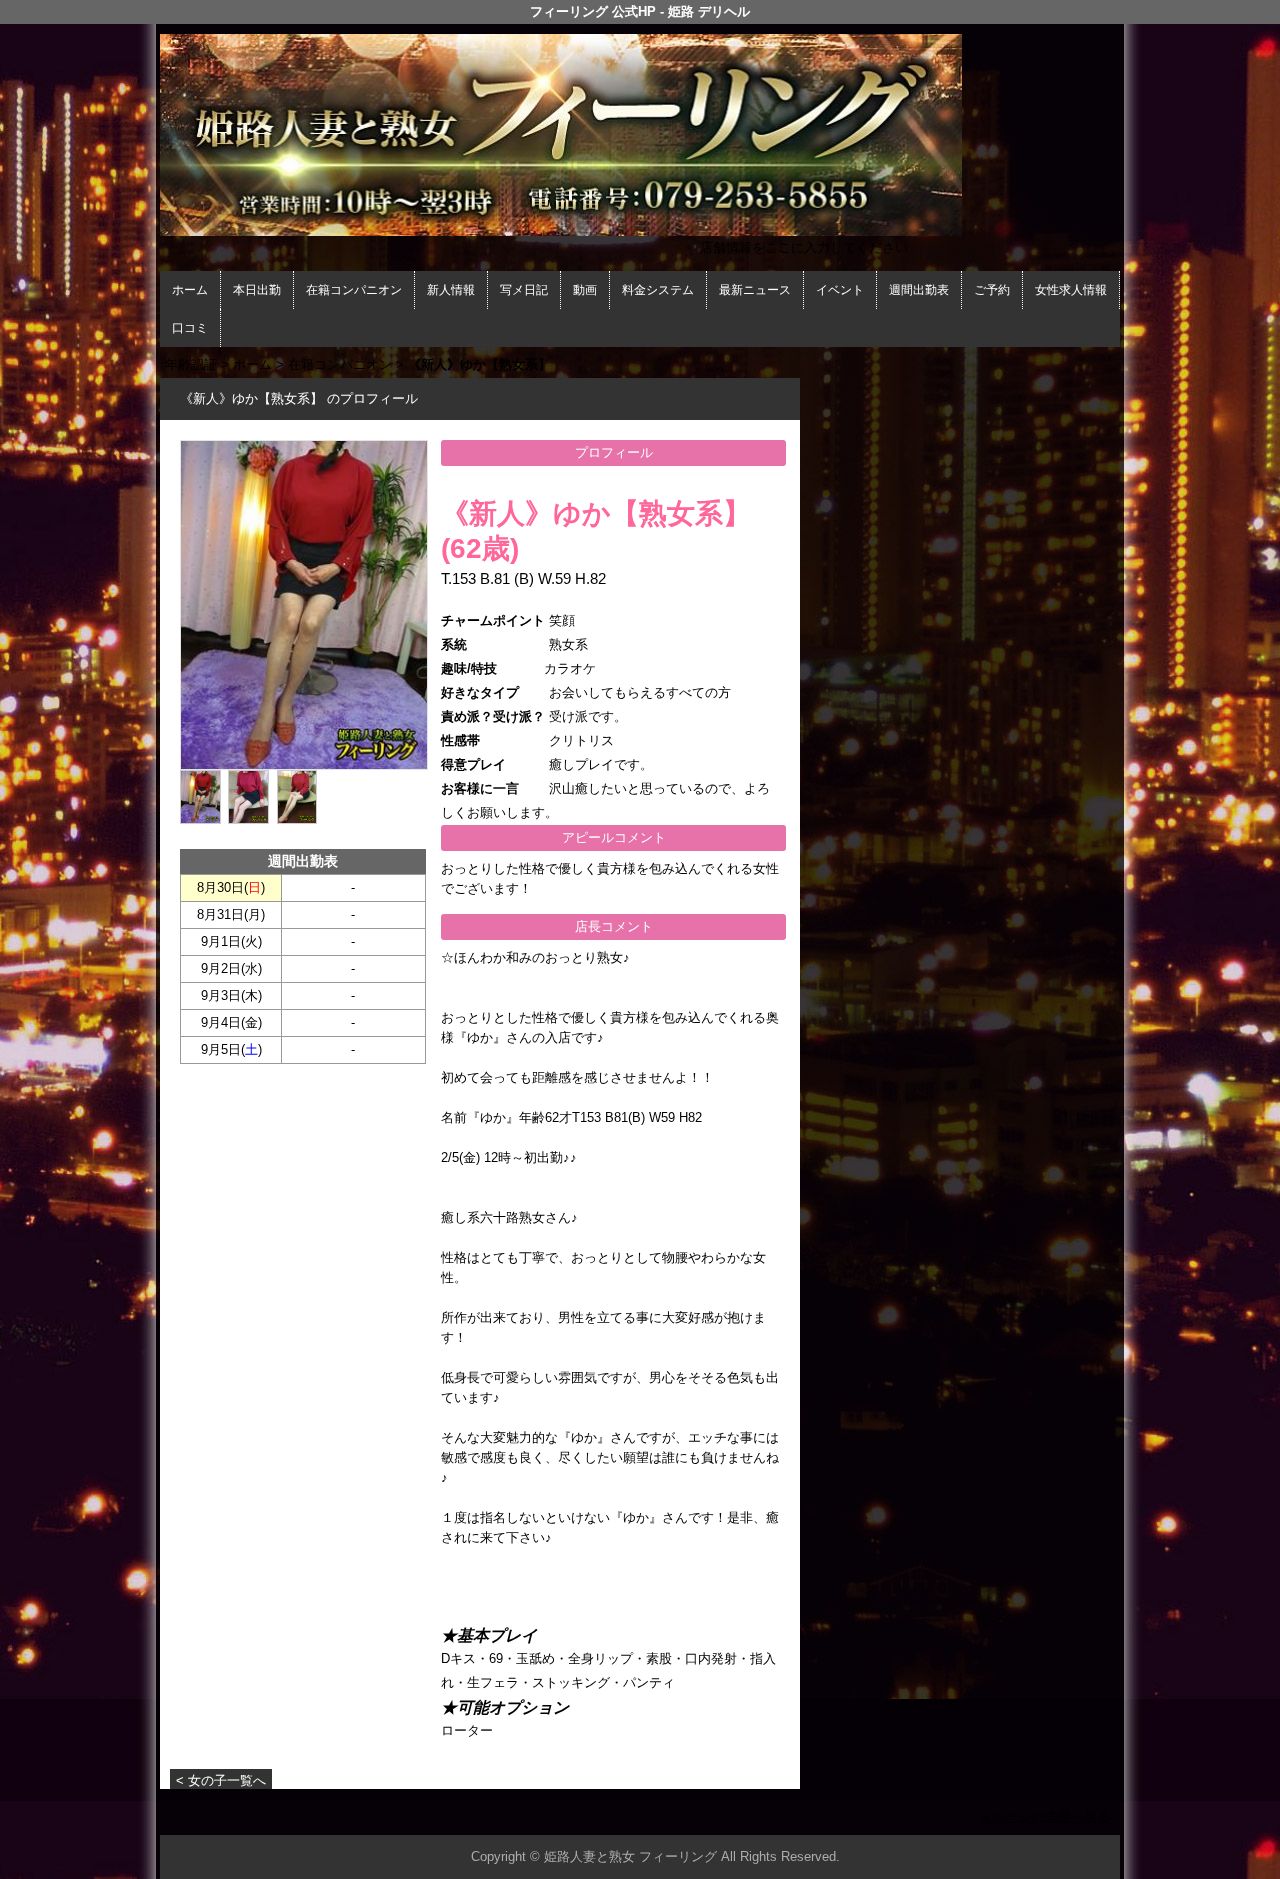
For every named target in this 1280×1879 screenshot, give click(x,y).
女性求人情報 (1071, 290)
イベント (840, 290)
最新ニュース (755, 290)
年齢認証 (191, 364)
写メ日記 (524, 290)
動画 (585, 290)
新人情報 (451, 290)
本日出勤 (257, 290)
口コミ (190, 328)
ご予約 (992, 290)
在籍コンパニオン (354, 290)
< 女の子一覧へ (221, 1780)
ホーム (190, 290)
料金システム (658, 290)
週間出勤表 (919, 290)
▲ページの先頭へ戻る (1045, 1816)
